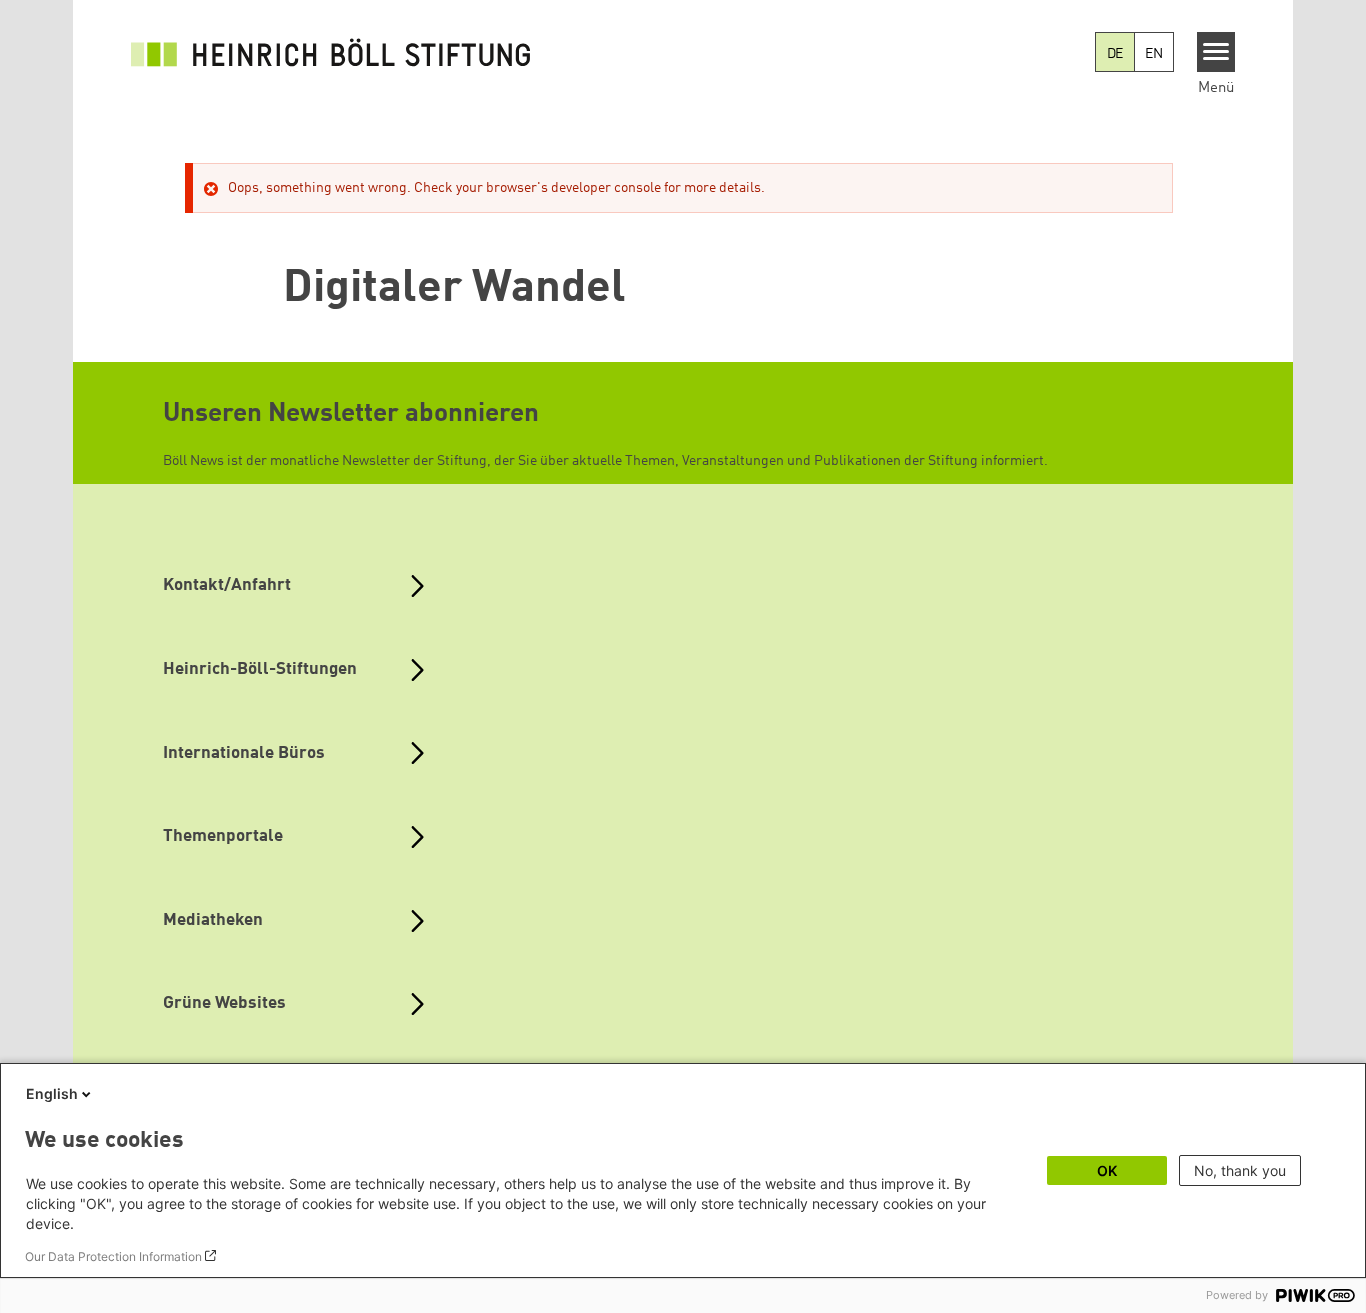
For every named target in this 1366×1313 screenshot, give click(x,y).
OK (1107, 1170)
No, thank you (1240, 1170)
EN (1154, 54)
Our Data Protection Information (113, 1256)
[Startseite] (331, 52)
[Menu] (1216, 52)
